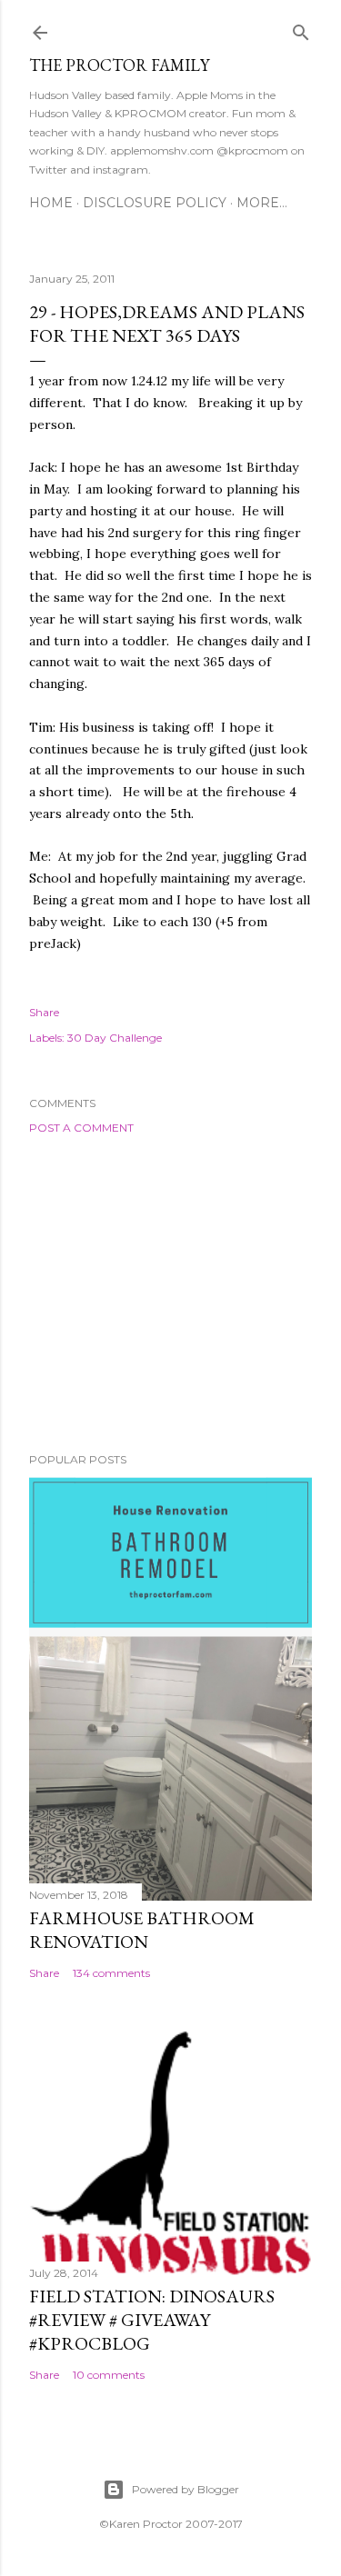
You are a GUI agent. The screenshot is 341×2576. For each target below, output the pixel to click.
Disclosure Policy (155, 203)
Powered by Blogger (186, 2489)
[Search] (301, 29)
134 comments (111, 1973)
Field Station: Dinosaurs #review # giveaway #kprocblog (152, 2320)
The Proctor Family (119, 65)
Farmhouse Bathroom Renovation (142, 1930)
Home (51, 203)
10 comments (109, 2375)
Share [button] (44, 1012)
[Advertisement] (170, 1293)
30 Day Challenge (115, 1038)
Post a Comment (81, 1128)
